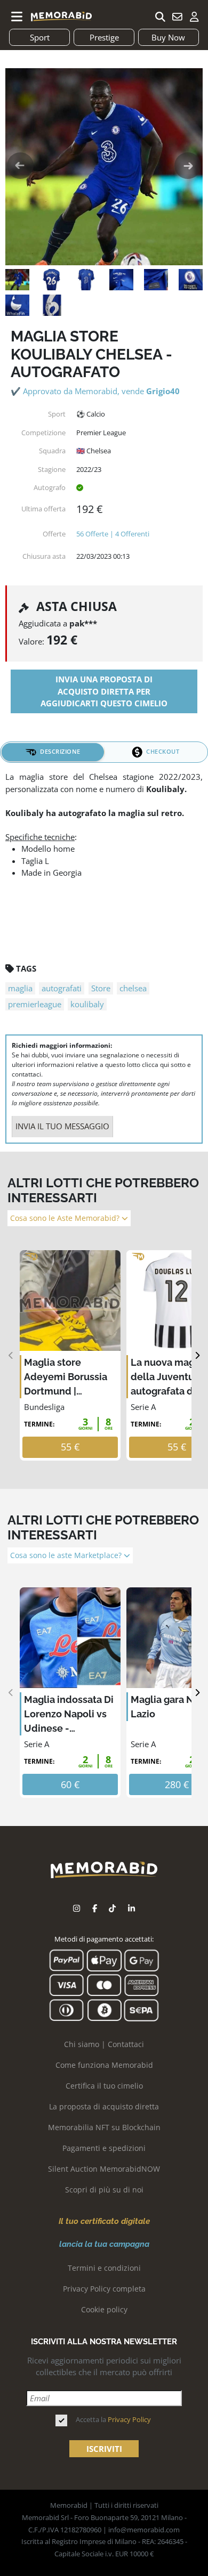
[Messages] (177, 17)
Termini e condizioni (104, 2268)
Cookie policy (104, 2309)
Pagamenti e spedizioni (104, 2148)
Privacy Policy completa (104, 2289)
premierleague (35, 1004)
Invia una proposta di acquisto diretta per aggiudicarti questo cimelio (104, 691)
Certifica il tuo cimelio (104, 2086)
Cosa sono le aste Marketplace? (67, 1555)
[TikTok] (112, 1908)
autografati (62, 988)
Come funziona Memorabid (104, 2065)
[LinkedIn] (131, 1908)
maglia (20, 988)
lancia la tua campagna (104, 2244)
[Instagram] (77, 1908)
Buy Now (168, 37)
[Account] (194, 17)
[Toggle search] (160, 17)
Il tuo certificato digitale (104, 2221)
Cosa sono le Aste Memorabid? (66, 1218)
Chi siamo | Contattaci (104, 2044)
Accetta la (113, 2419)
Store (101, 988)
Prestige (104, 37)
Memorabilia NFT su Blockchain (104, 2127)
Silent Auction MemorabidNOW (104, 2169)
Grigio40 (163, 391)
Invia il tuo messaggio (62, 1126)
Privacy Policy (129, 2419)
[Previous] (11, 1355)
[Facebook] (95, 1908)
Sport (40, 37)
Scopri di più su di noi (104, 2190)
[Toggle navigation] (17, 17)
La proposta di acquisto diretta (104, 2106)
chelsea (133, 988)
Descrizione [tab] (60, 751)
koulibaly (87, 1004)
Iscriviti (104, 2449)
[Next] (197, 1355)
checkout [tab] (163, 751)
